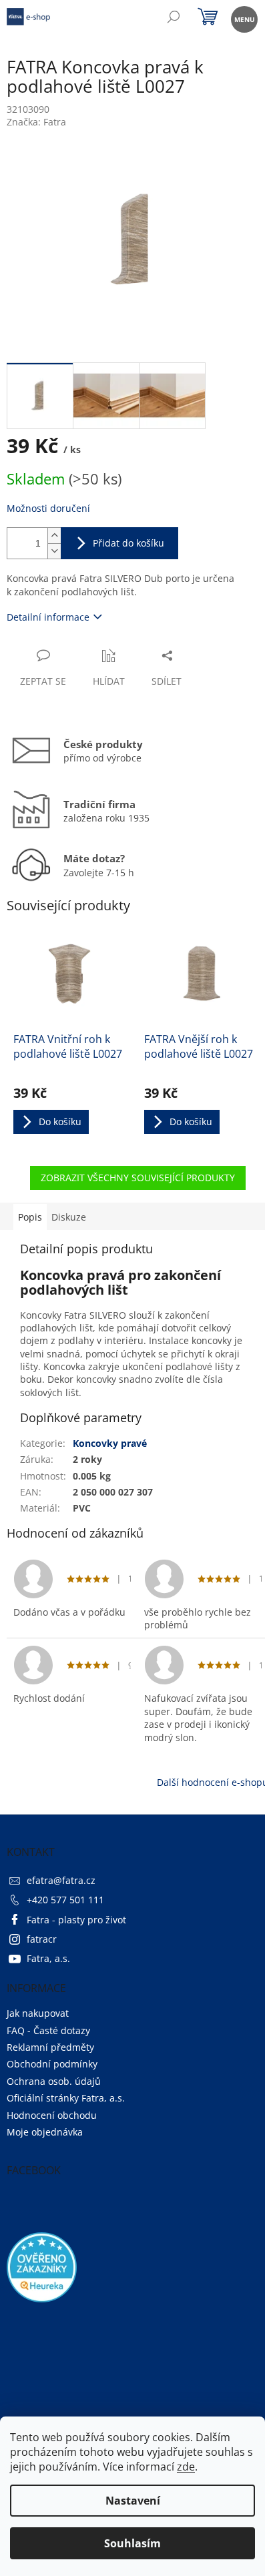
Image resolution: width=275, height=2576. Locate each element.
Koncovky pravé (110, 1443)
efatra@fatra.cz (61, 1880)
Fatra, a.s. (48, 1958)
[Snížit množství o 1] (54, 551)
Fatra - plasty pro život (76, 1920)
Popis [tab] (30, 1217)
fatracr (42, 1939)
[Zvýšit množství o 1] (54, 536)
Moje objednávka (45, 2132)
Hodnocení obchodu (52, 2115)
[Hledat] (173, 18)
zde (186, 2467)
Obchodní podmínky (52, 2064)
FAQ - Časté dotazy (48, 2030)
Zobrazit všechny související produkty (138, 1178)
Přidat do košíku (128, 543)
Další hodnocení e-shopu (213, 1782)
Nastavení (133, 2501)
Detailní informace (48, 617)
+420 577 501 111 (65, 1900)
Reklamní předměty (50, 2047)
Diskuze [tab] (69, 1217)
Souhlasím (132, 2543)
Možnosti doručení (48, 508)
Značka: (36, 122)
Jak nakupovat (38, 2013)
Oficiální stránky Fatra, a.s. (66, 2098)
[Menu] (243, 18)
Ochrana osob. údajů (54, 2081)
